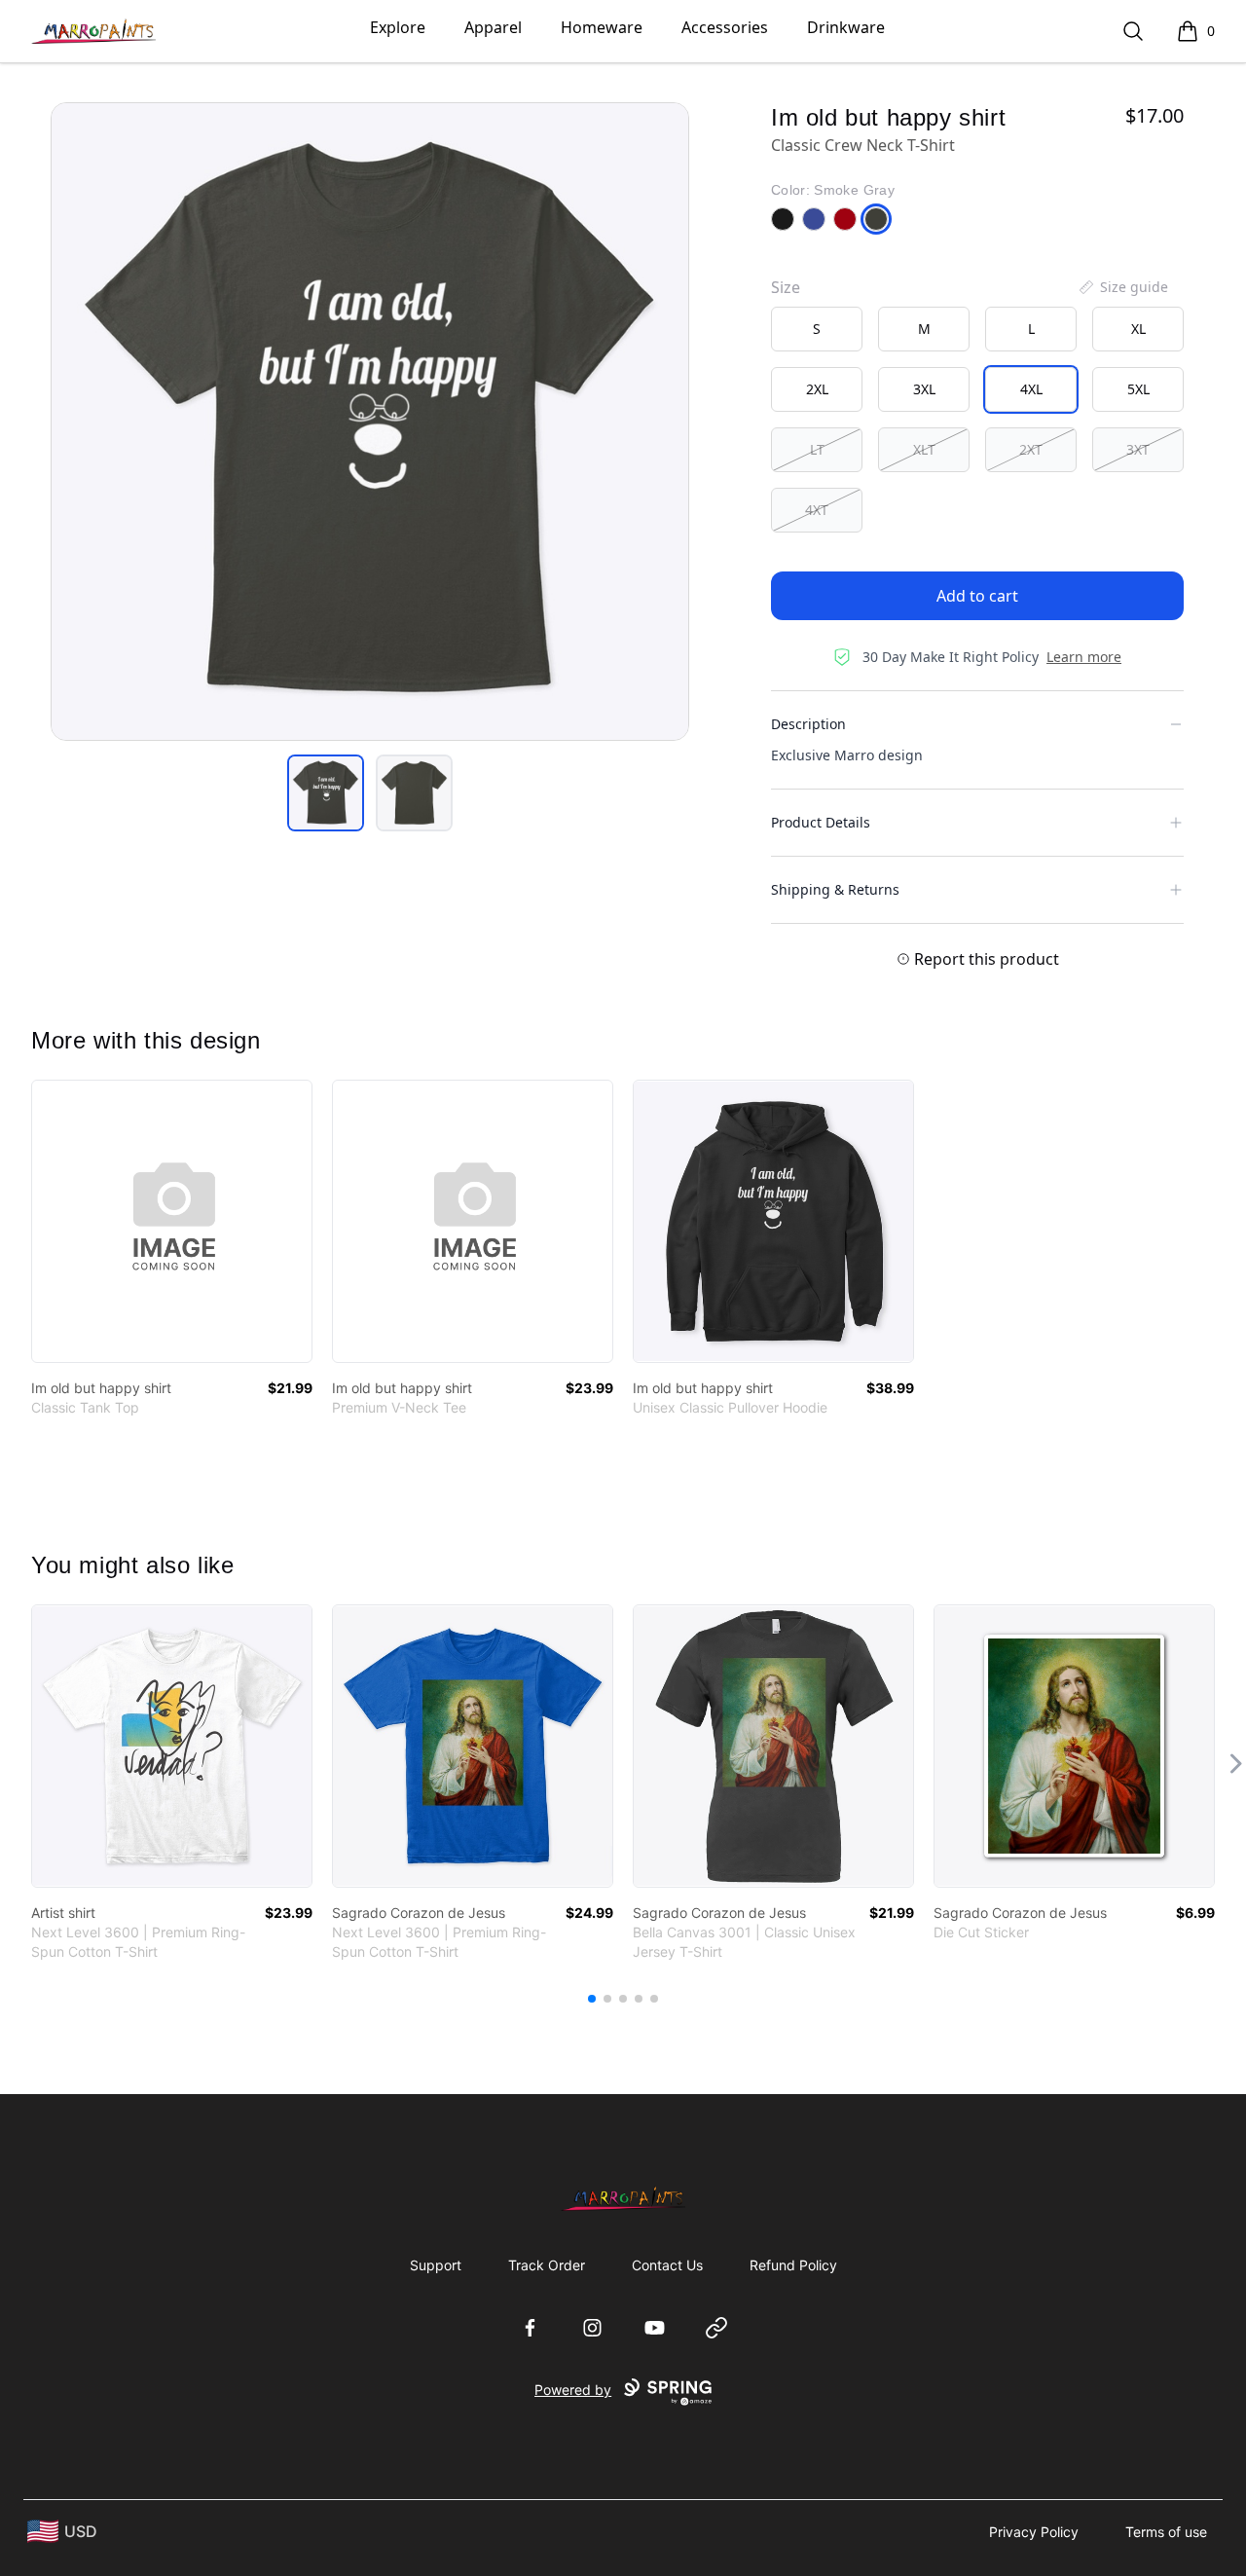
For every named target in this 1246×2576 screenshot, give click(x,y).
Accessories (725, 27)
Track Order (547, 2265)
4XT (817, 510)
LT (817, 449)
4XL (1031, 389)
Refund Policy (793, 2265)
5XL (1138, 389)
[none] (1122, 287)
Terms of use (1166, 2532)
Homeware (602, 27)
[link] (172, 1221)
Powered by (573, 2390)
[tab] (326, 793)
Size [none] (786, 287)
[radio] (817, 329)
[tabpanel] (370, 422)
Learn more (1084, 657)
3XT (1138, 449)
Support (436, 2265)
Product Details (821, 822)
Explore (398, 27)
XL (1138, 329)
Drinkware (846, 27)
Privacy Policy (1034, 2532)
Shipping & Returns (835, 889)
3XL (924, 389)
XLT (924, 449)
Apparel (493, 27)
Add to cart (977, 596)
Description (808, 724)
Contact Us (667, 2265)
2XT (1031, 449)
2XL (817, 389)
